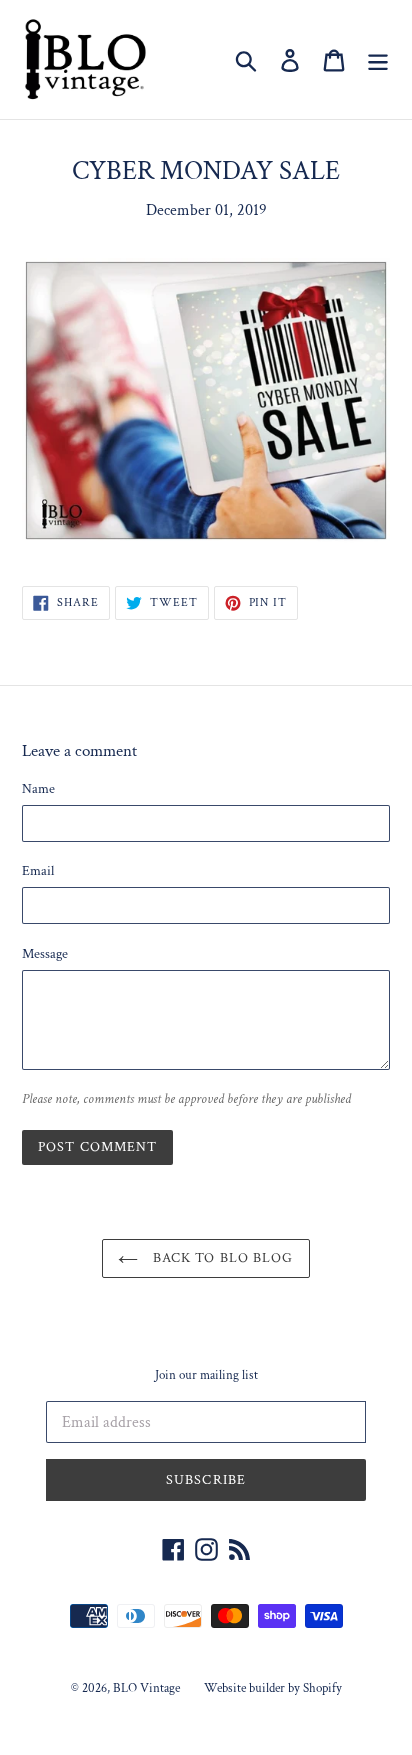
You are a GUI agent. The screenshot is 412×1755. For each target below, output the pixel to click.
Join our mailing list (206, 1376)
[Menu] (378, 60)
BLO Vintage (146, 1688)
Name (38, 789)
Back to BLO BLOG (220, 1258)
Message (45, 954)
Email (38, 871)
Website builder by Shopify (273, 1688)
